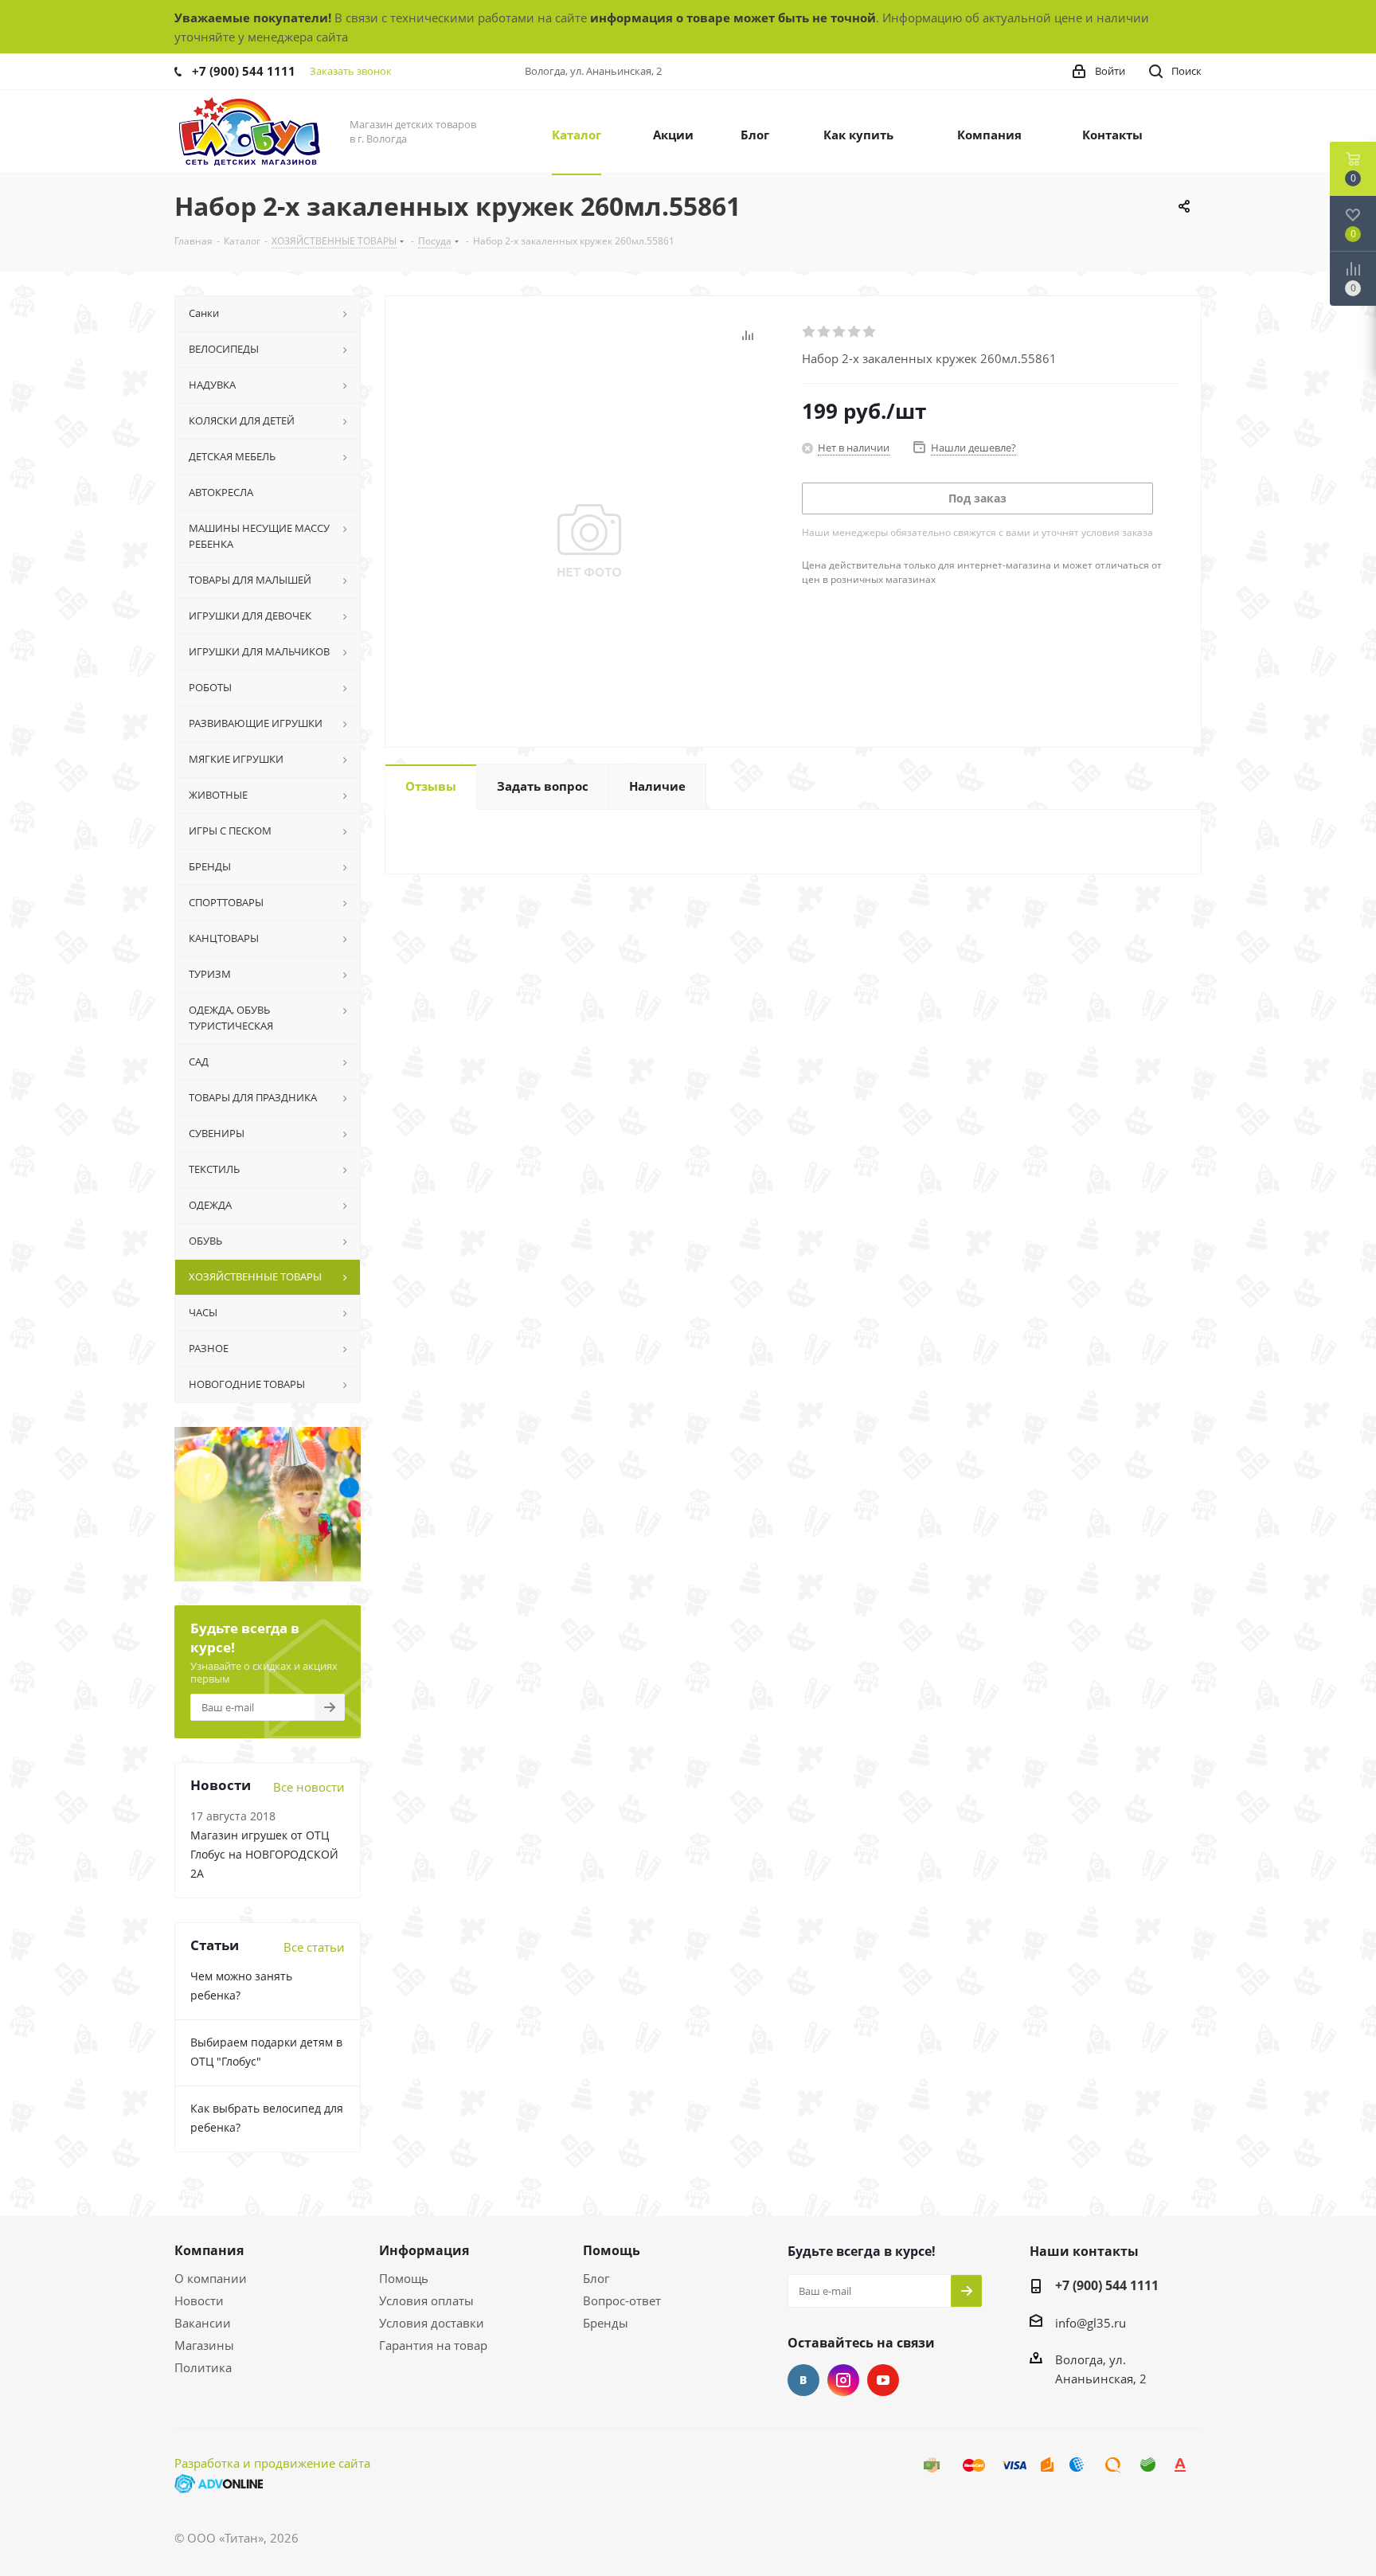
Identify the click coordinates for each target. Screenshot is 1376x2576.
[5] (870, 332)
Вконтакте (803, 2380)
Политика (203, 2367)
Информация (424, 2250)
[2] (825, 332)
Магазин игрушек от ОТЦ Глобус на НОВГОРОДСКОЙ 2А (264, 1854)
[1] (809, 332)
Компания (209, 2250)
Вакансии (203, 2323)
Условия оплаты (426, 2300)
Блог (596, 2278)
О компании (211, 2278)
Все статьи (314, 1947)
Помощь (404, 2278)
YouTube (883, 2380)
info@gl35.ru (1091, 2323)
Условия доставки (432, 2323)
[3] (840, 332)
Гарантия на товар (433, 2345)
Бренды (606, 2323)
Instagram (843, 2380)
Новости (199, 2300)
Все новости (309, 1787)
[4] (855, 332)
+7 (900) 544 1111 (244, 71)
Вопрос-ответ (622, 2300)
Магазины (204, 2345)
